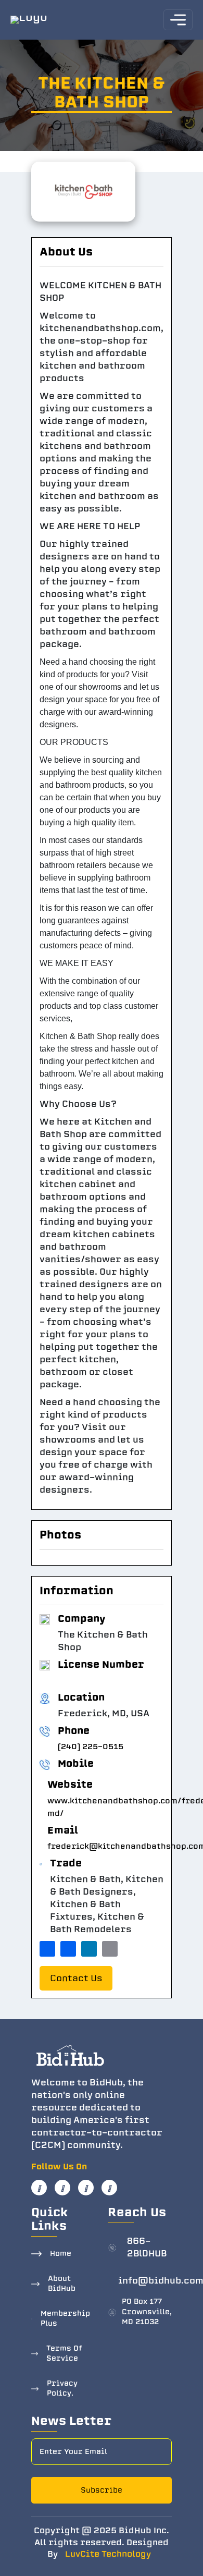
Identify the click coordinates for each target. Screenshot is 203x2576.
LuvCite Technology (108, 2554)
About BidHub (62, 2284)
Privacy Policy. (62, 2389)
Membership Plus (65, 2319)
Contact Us (76, 1978)
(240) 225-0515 (91, 1747)
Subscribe (102, 2490)
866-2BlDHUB (147, 2247)
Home (61, 2254)
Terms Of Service (64, 2354)
